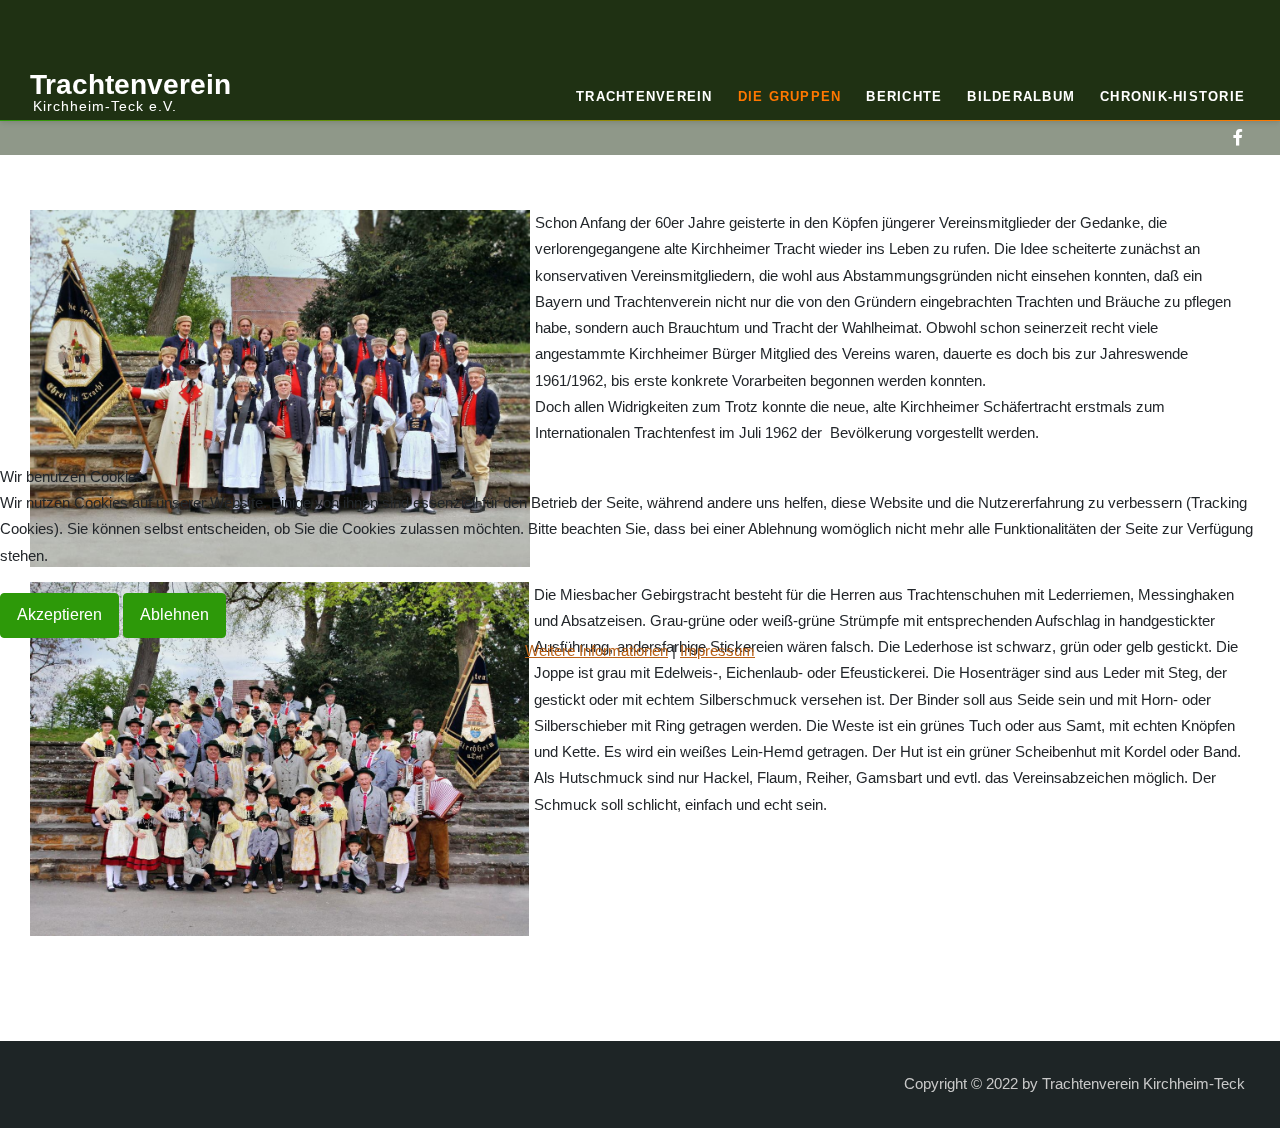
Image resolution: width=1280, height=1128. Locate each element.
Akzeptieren (59, 614)
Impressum (717, 650)
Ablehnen (174, 614)
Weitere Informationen (596, 650)
